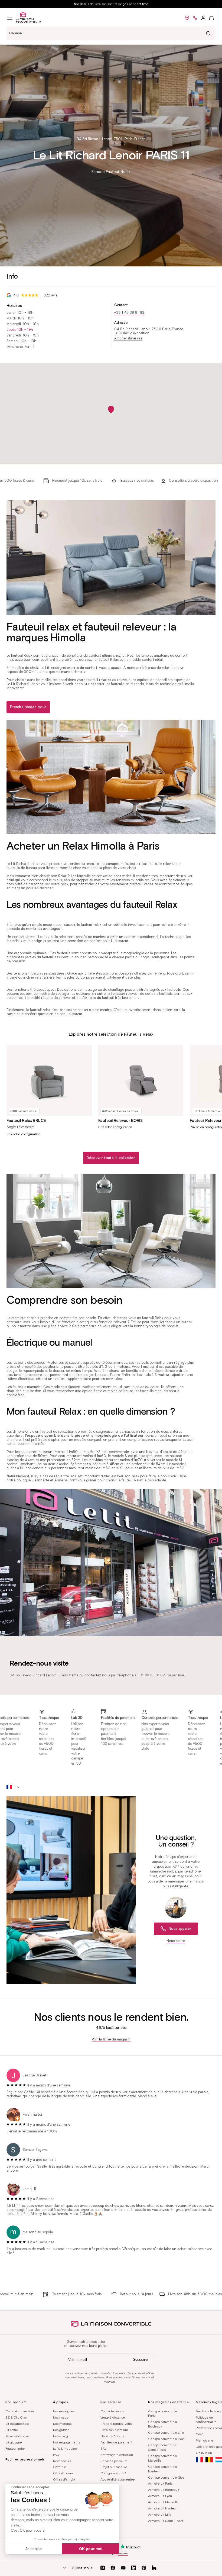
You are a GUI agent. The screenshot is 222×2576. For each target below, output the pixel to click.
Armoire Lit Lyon (160, 2496)
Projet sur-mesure (114, 2467)
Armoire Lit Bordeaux (164, 2490)
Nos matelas (62, 2424)
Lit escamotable (17, 2424)
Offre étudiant (63, 2473)
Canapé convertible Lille (166, 2433)
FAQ (56, 2455)
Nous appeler (180, 1929)
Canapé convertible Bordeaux (163, 2424)
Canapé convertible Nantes (163, 2469)
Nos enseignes (64, 2411)
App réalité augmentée (118, 2479)
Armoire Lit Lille (160, 2514)
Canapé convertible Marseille (163, 2458)
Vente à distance (113, 2417)
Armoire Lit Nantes (162, 2508)
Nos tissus (61, 2417)
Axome (123, 2553)
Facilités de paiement (116, 2442)
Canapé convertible (20, 2411)
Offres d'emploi (64, 2479)
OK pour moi (91, 2549)
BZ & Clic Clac (16, 2417)
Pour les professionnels (25, 2459)
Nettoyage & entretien (117, 2455)
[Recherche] (208, 33)
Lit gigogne (14, 2442)
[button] (10, 18)
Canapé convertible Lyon (166, 2439)
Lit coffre (12, 2430)
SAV (103, 2448)
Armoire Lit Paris (160, 2483)
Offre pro (60, 2467)
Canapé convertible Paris (163, 2413)
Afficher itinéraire (128, 338)
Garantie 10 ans (112, 2436)
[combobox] (111, 33)
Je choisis (34, 2549)
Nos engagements (67, 2442)
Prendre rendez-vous (28, 707)
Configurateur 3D (113, 2473)
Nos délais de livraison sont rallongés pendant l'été (111, 4)
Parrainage (109, 2492)
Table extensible (17, 2436)
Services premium (114, 2461)
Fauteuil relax (15, 2448)
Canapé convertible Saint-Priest (163, 2447)
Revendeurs (62, 2461)
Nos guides (61, 2430)
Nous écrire (176, 1941)
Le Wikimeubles (65, 2448)
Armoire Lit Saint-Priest (166, 2521)
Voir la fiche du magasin (111, 2039)
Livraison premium (114, 2430)
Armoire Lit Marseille (163, 2502)
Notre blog (61, 2436)
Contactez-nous (112, 2411)
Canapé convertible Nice (166, 2477)
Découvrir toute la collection (111, 1158)
